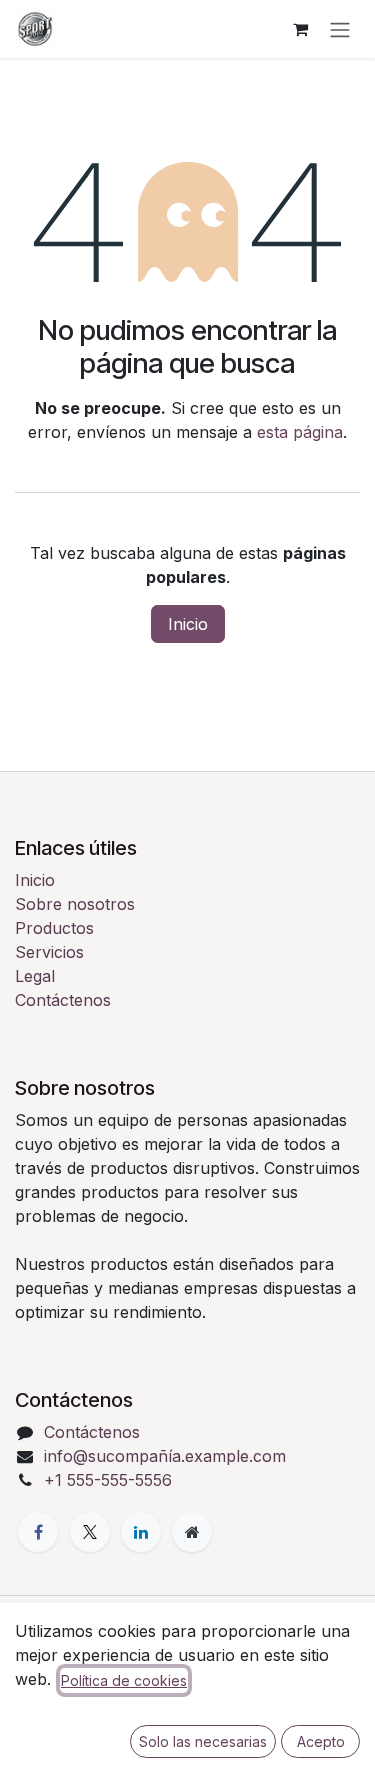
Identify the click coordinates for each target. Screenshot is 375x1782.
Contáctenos (63, 1000)
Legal (35, 976)
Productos (54, 928)
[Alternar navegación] (340, 29)
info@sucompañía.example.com (165, 1456)
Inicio (188, 624)
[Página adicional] (192, 1532)
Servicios (49, 952)
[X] (90, 1532)
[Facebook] (38, 1532)
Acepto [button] (321, 1741)
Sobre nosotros (75, 904)
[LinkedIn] (141, 1532)
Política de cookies (124, 1680)
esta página (300, 432)
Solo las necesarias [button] (203, 1741)
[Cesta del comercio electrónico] (300, 29)
